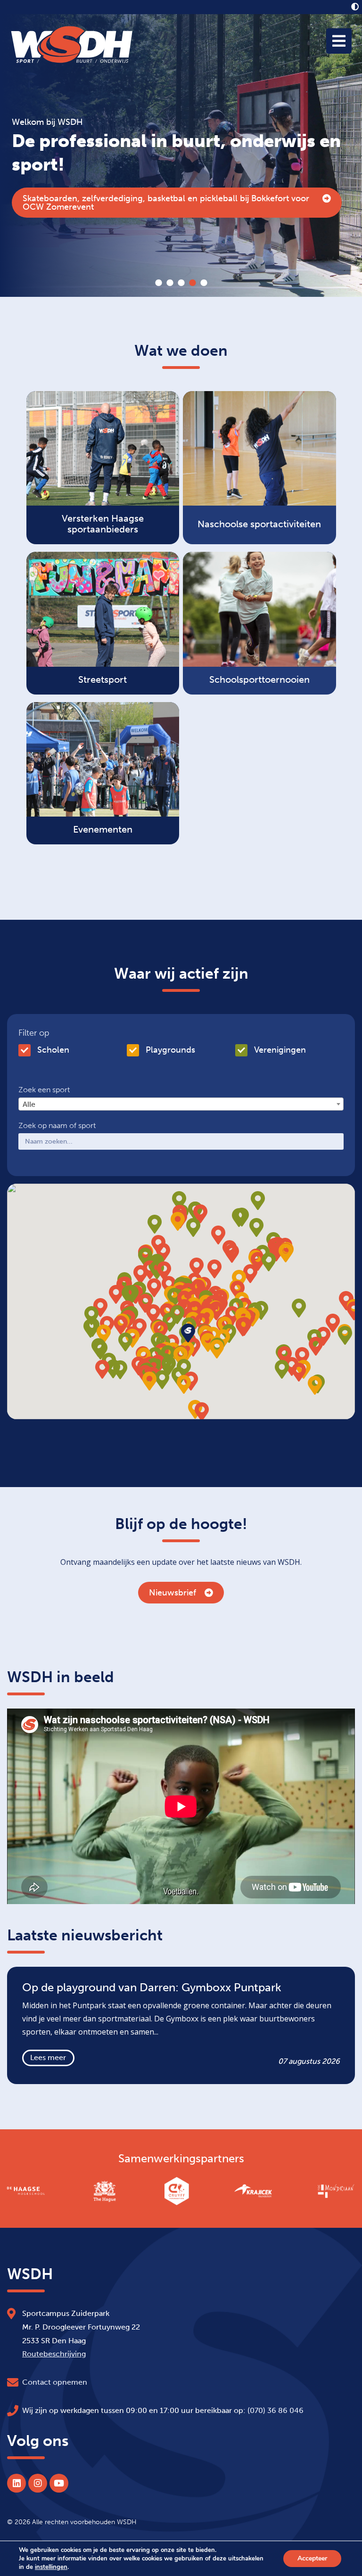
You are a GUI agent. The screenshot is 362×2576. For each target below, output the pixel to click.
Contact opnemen (55, 2382)
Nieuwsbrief (173, 1593)
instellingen (51, 2567)
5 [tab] (204, 283)
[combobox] (181, 1104)
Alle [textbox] (29, 1104)
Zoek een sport (44, 1090)
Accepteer (312, 2558)
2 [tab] (170, 283)
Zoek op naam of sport (57, 1126)
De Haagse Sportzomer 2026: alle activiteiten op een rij (131, 203)
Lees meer (48, 2057)
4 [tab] (192, 283)
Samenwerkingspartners (181, 2159)
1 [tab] (158, 283)
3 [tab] (181, 283)
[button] (243, 1327)
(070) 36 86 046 (276, 2410)
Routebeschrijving (54, 2354)
